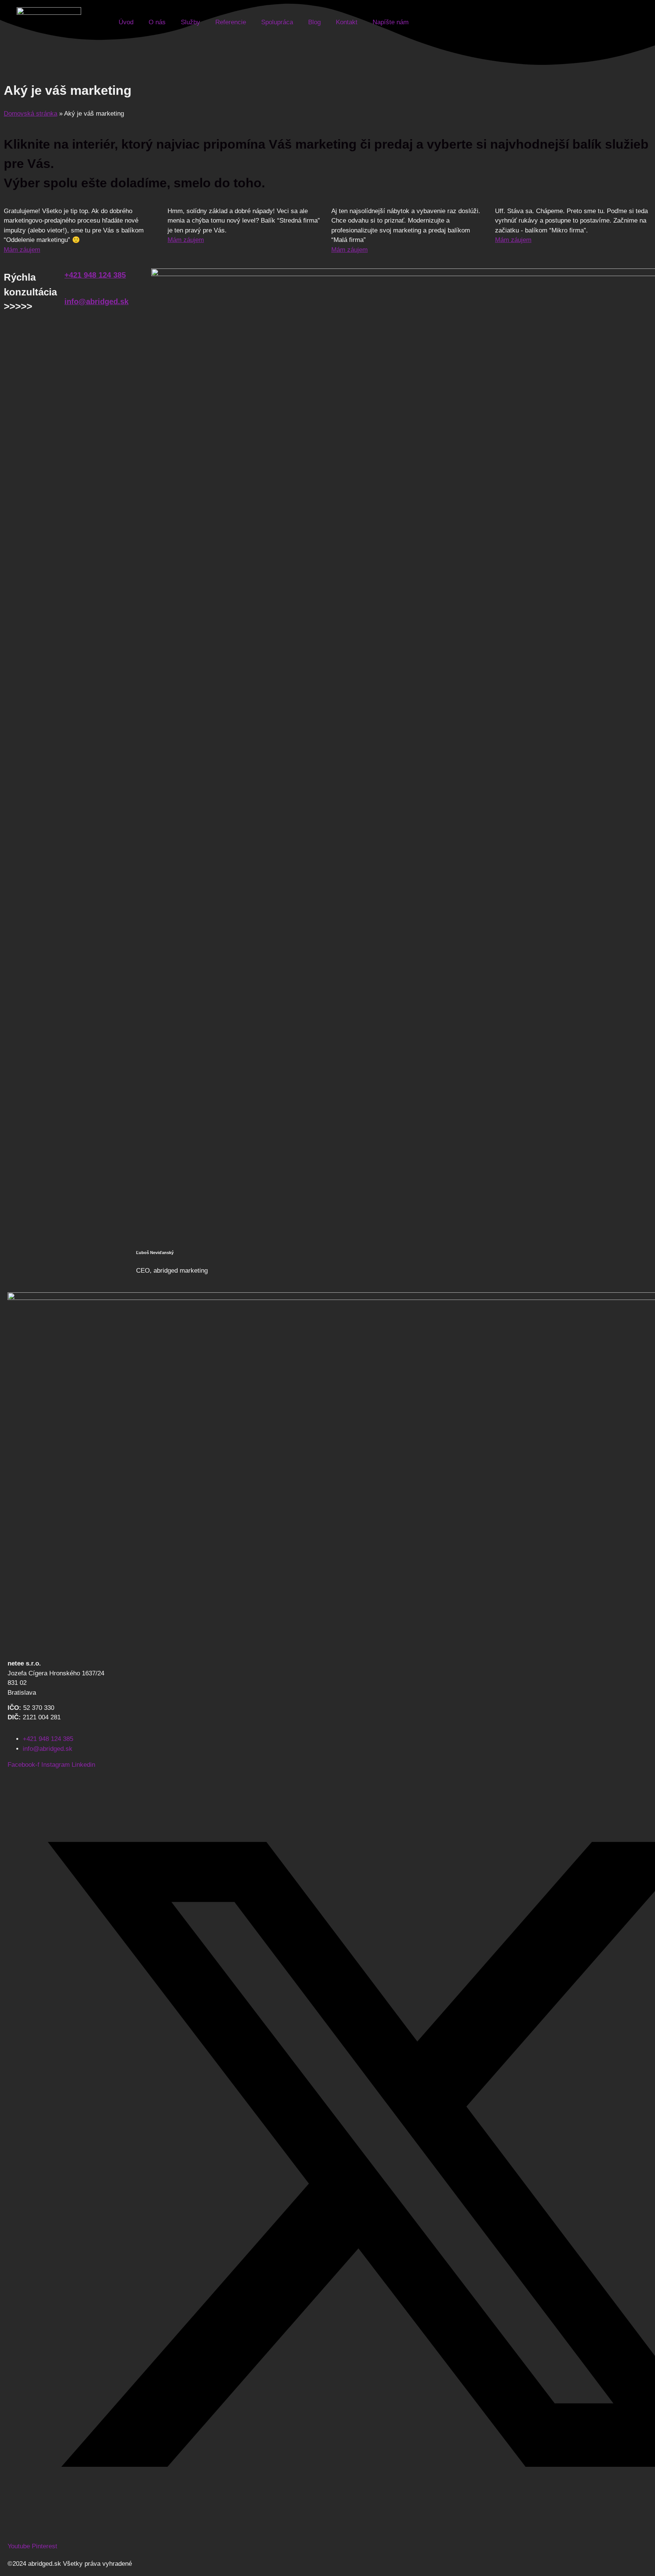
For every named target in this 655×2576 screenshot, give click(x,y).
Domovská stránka (31, 114)
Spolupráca (277, 22)
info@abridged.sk (96, 301)
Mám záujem (22, 250)
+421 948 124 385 (95, 275)
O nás (157, 22)
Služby (190, 22)
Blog (314, 22)
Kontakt (347, 22)
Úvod (126, 22)
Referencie (231, 22)
